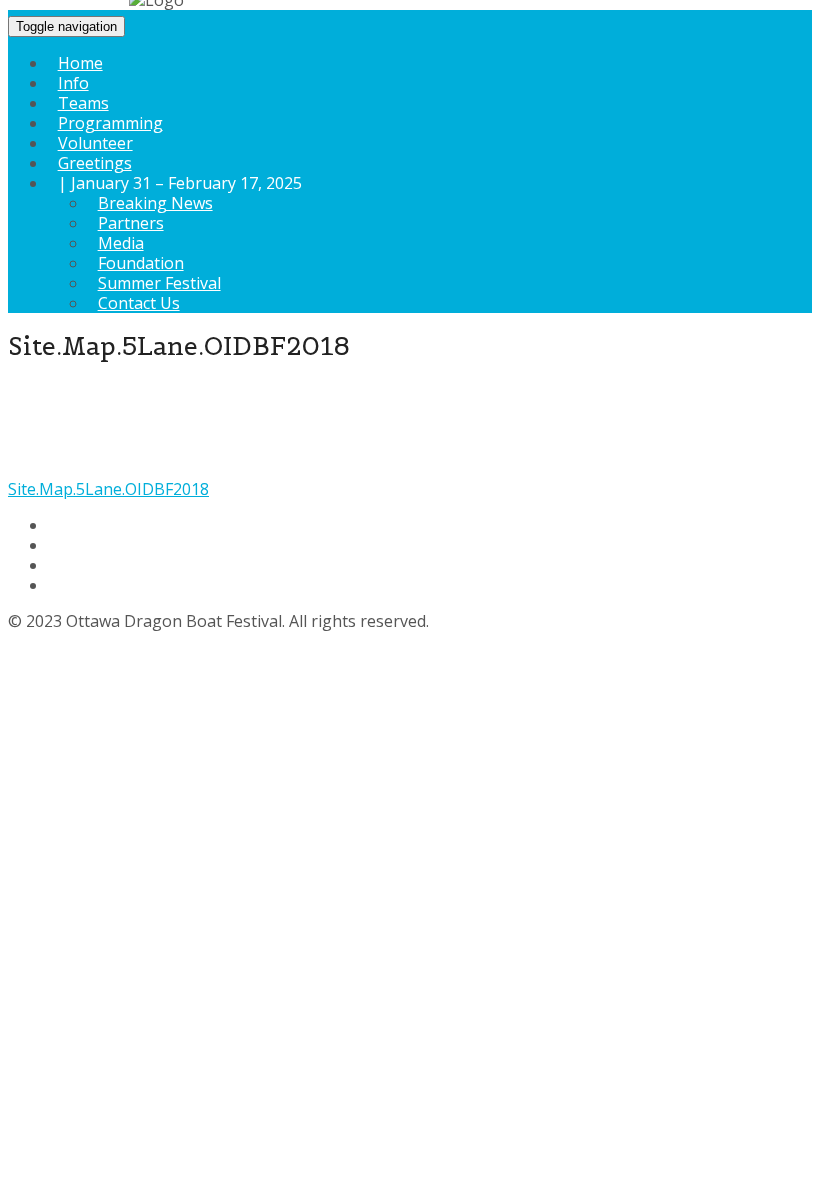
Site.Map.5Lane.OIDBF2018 (108, 489)
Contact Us (139, 303)
